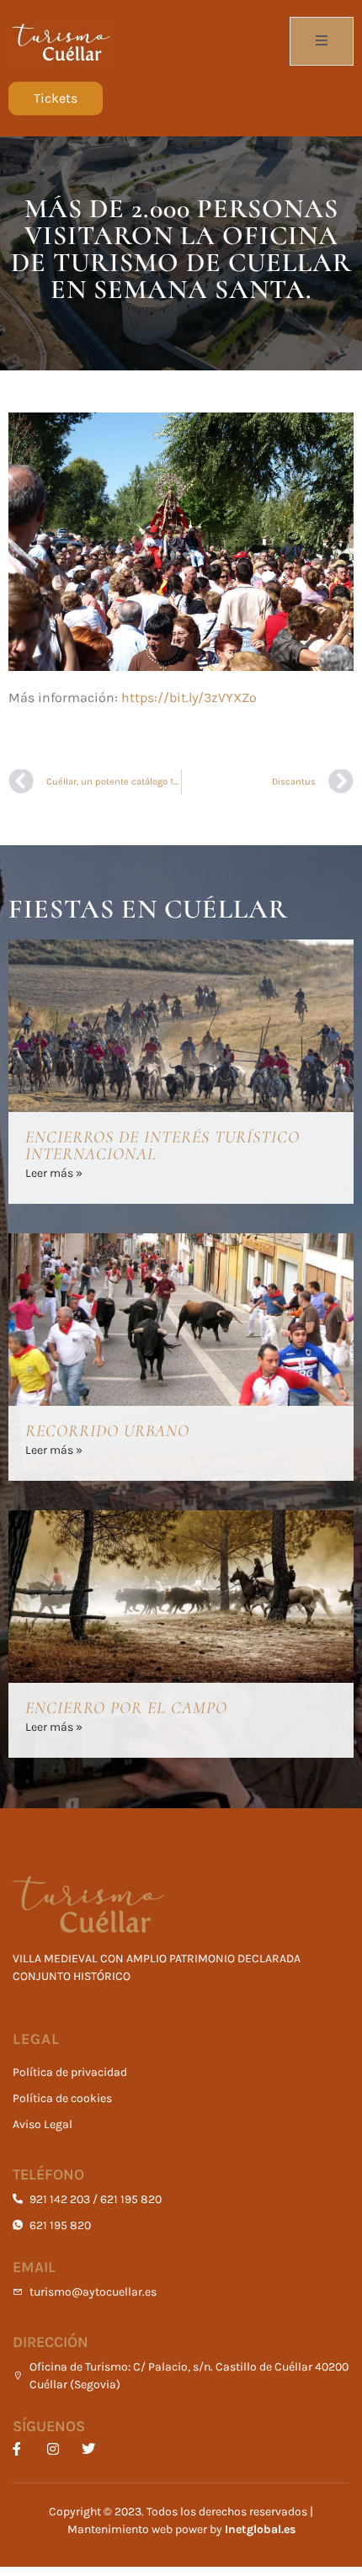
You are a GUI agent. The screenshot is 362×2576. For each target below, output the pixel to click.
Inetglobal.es (260, 2529)
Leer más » (54, 1173)
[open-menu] (322, 41)
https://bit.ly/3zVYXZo (189, 697)
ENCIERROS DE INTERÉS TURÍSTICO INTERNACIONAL (162, 1146)
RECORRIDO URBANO (107, 1431)
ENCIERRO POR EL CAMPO (126, 1708)
